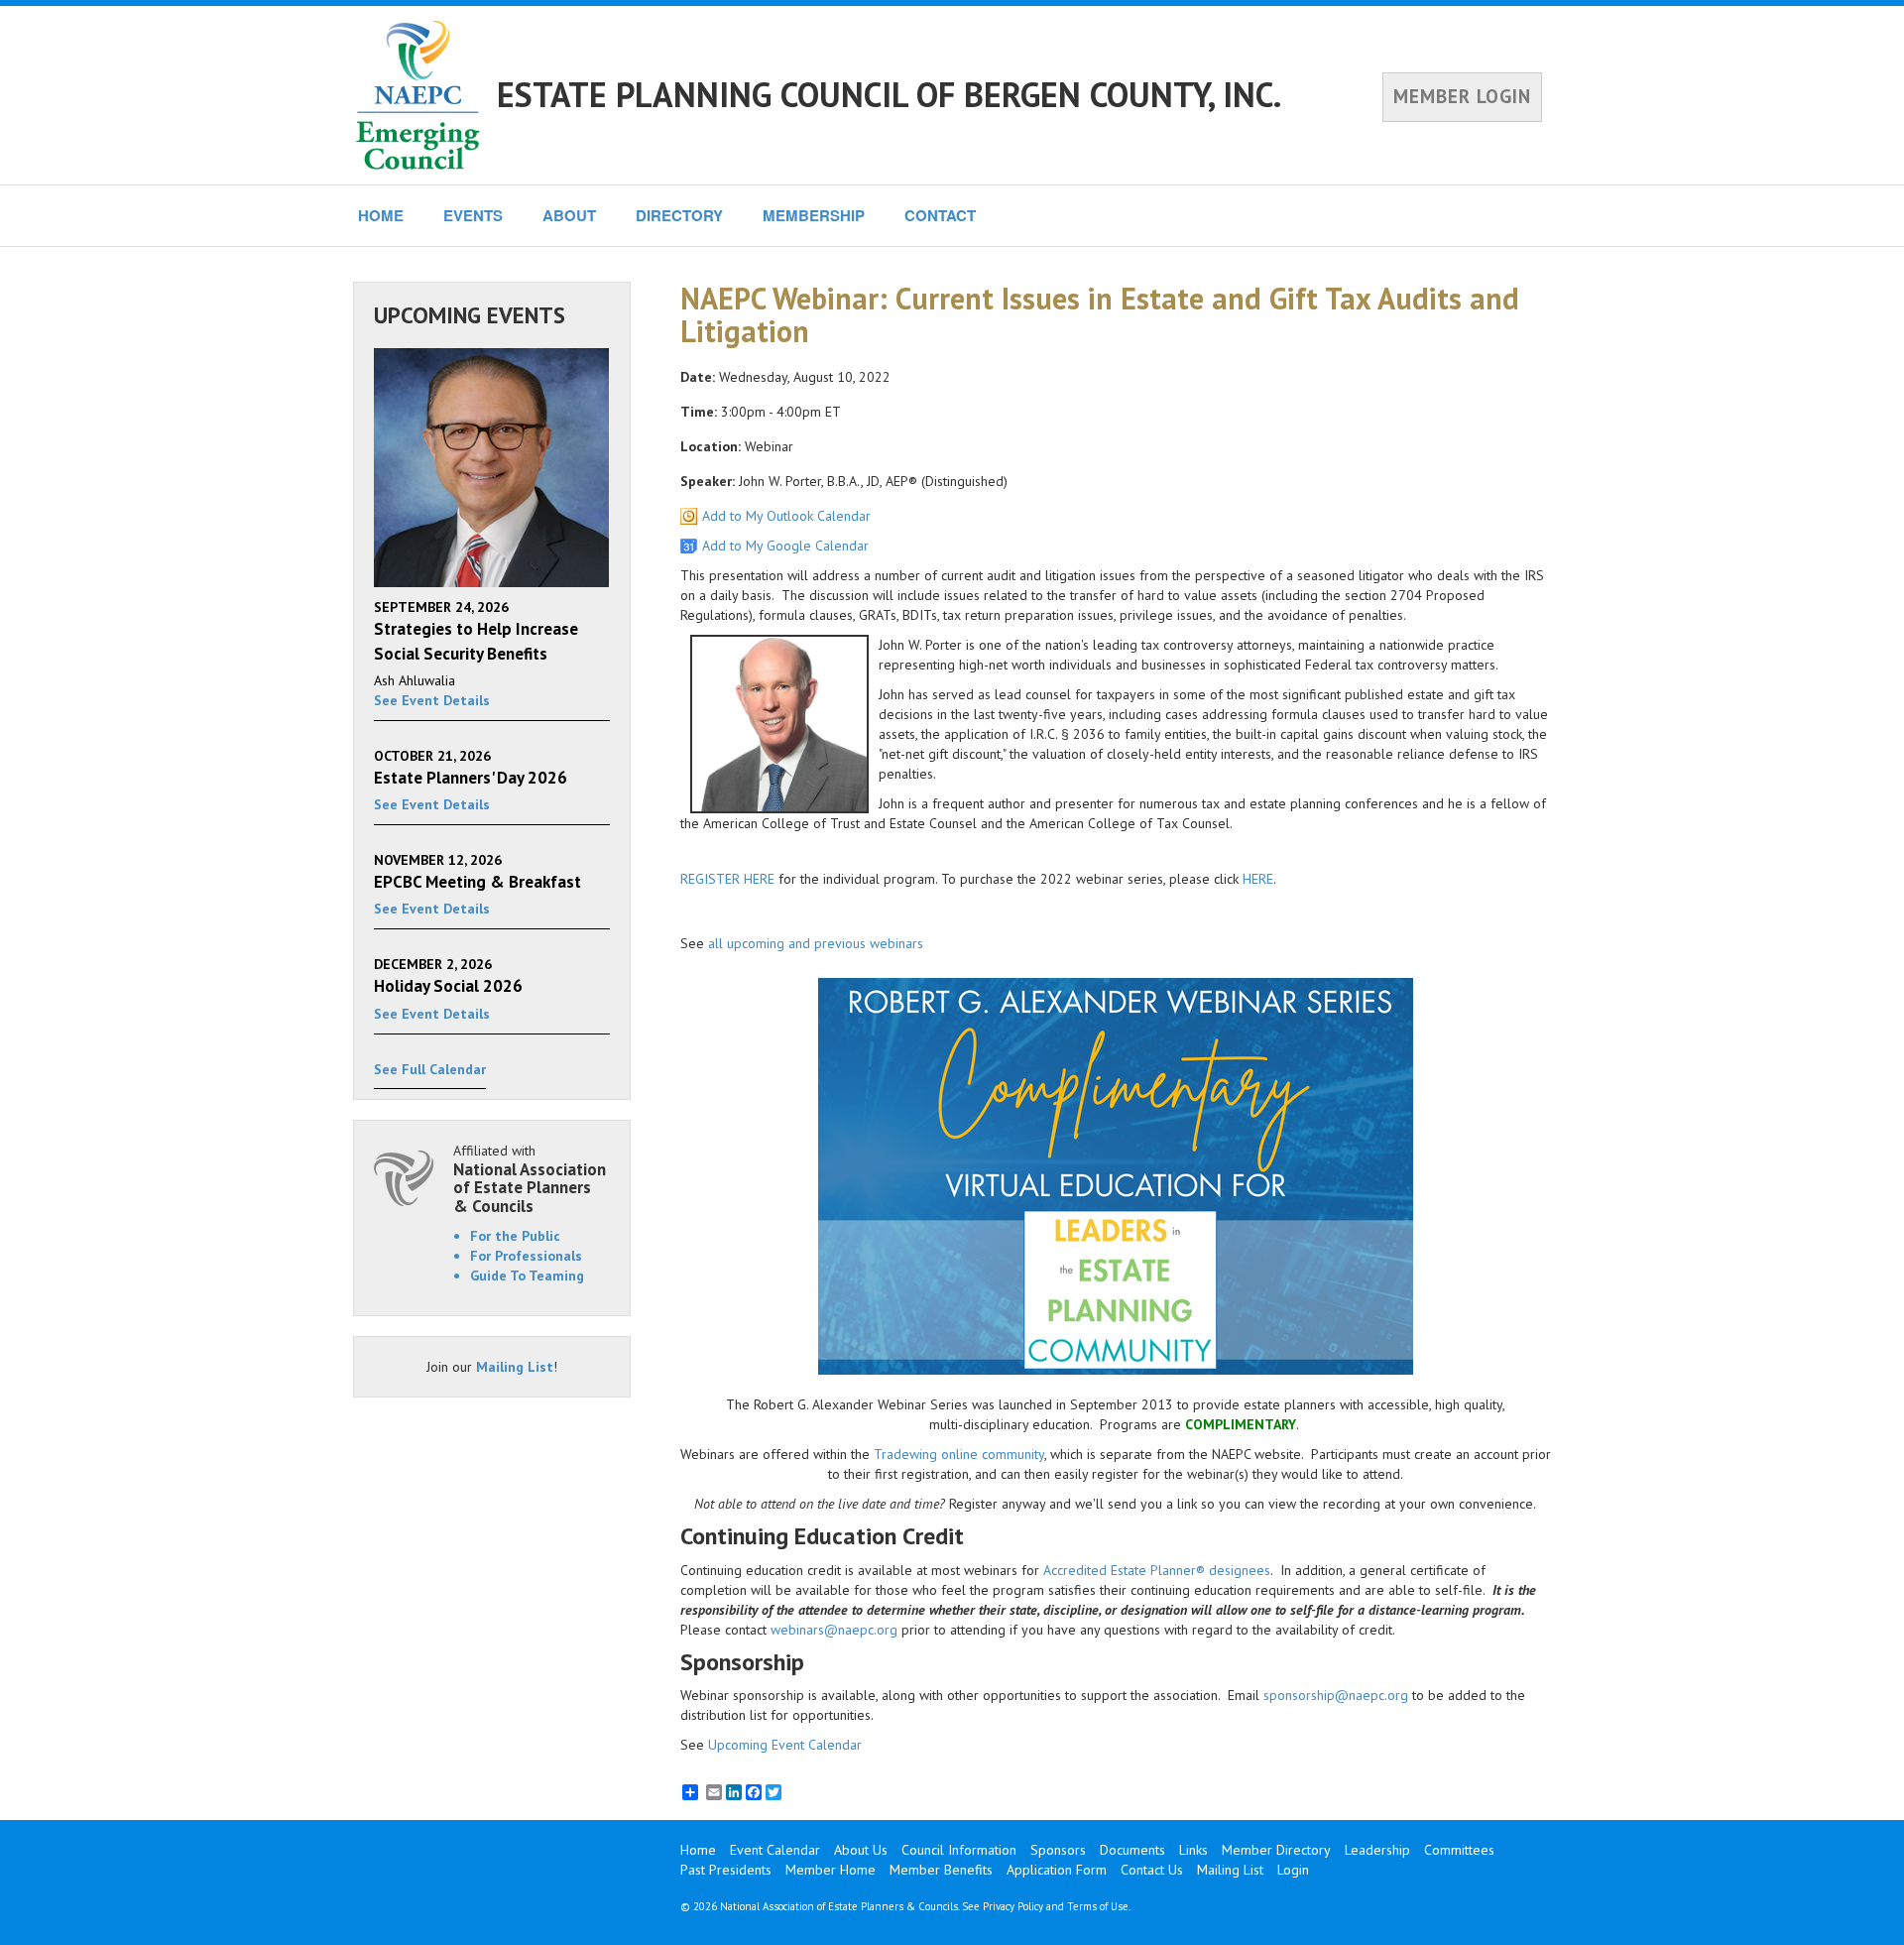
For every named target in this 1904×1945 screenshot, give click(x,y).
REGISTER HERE (727, 879)
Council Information (959, 1850)
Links (1193, 1850)
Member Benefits (941, 1870)
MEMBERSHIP (814, 215)
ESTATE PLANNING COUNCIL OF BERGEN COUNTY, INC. (889, 94)
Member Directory (1276, 1850)
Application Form (1057, 1870)
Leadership (1377, 1850)
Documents (1132, 1850)
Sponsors (1058, 1850)
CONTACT (940, 215)
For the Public (515, 1236)
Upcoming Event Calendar (785, 1745)
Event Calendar (775, 1850)
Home (698, 1850)
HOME (381, 215)
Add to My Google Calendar (785, 546)
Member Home (831, 1870)
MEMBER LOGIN (1462, 96)
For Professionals (526, 1256)
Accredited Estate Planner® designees (1157, 1570)
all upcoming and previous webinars (816, 943)
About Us (861, 1850)
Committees (1459, 1850)
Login (1293, 1870)
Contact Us (1152, 1870)
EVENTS (473, 215)
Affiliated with (530, 1179)
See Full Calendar (430, 1069)
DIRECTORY (679, 215)
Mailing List (515, 1367)
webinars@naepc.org (834, 1630)
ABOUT (569, 215)
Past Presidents (726, 1870)
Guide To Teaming (527, 1276)
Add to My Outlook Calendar (786, 516)
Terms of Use (1098, 1906)
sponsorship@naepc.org (1336, 1695)
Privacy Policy (1013, 1906)
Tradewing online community (959, 1454)
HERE (1258, 879)
